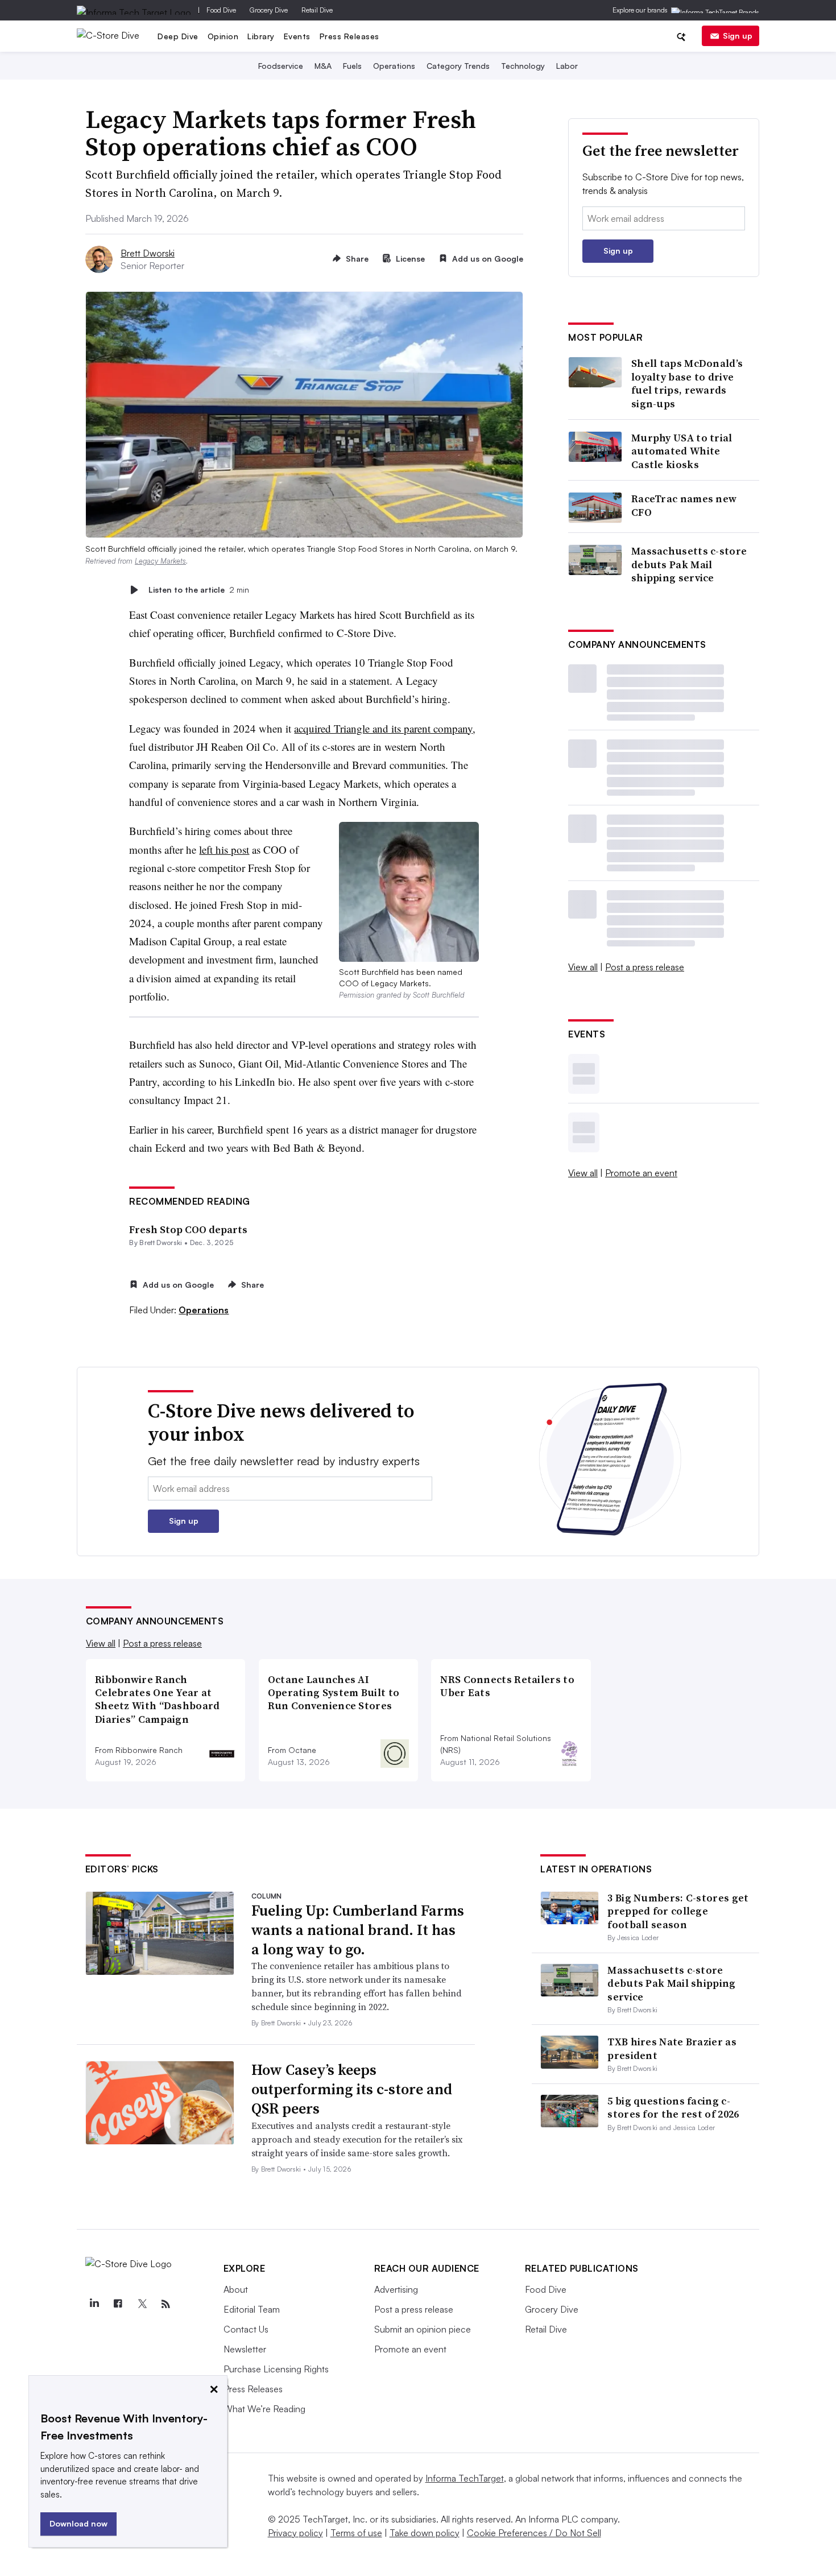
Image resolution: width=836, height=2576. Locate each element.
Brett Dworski (148, 253)
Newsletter (245, 2349)
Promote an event (641, 1173)
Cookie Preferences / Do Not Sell (534, 2533)
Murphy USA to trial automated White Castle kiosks (682, 451)
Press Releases (349, 36)
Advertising (396, 2289)
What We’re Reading (264, 2409)
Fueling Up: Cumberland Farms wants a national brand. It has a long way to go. (358, 1930)
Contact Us (246, 2329)
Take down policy (425, 2533)
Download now (78, 2523)
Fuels (352, 66)
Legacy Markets (160, 561)
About (236, 2289)
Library (261, 36)
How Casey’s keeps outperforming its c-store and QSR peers (352, 2089)
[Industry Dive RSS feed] (166, 2304)
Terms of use (356, 2533)
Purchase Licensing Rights (276, 2369)
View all (583, 967)
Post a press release (645, 967)
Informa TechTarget (465, 2478)
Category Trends (458, 66)
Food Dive (221, 10)
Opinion (223, 36)
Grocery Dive (269, 10)
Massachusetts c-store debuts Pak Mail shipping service (689, 564)
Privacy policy (295, 2533)
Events (297, 36)
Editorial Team (252, 2309)
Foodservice (281, 66)
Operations (394, 66)
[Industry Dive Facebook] (118, 2304)
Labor (567, 66)
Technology (523, 66)
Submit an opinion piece (423, 2329)
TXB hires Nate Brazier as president (672, 2048)
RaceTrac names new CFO (684, 505)
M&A (323, 66)
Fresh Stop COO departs (188, 1229)
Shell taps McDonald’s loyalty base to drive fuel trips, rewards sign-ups (687, 383)
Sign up (738, 36)
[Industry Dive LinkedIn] (94, 2304)
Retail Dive (317, 10)
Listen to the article (199, 590)
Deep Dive (178, 36)
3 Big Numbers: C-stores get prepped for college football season (678, 1911)
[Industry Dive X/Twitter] (142, 2304)
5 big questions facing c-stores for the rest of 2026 (673, 2107)
